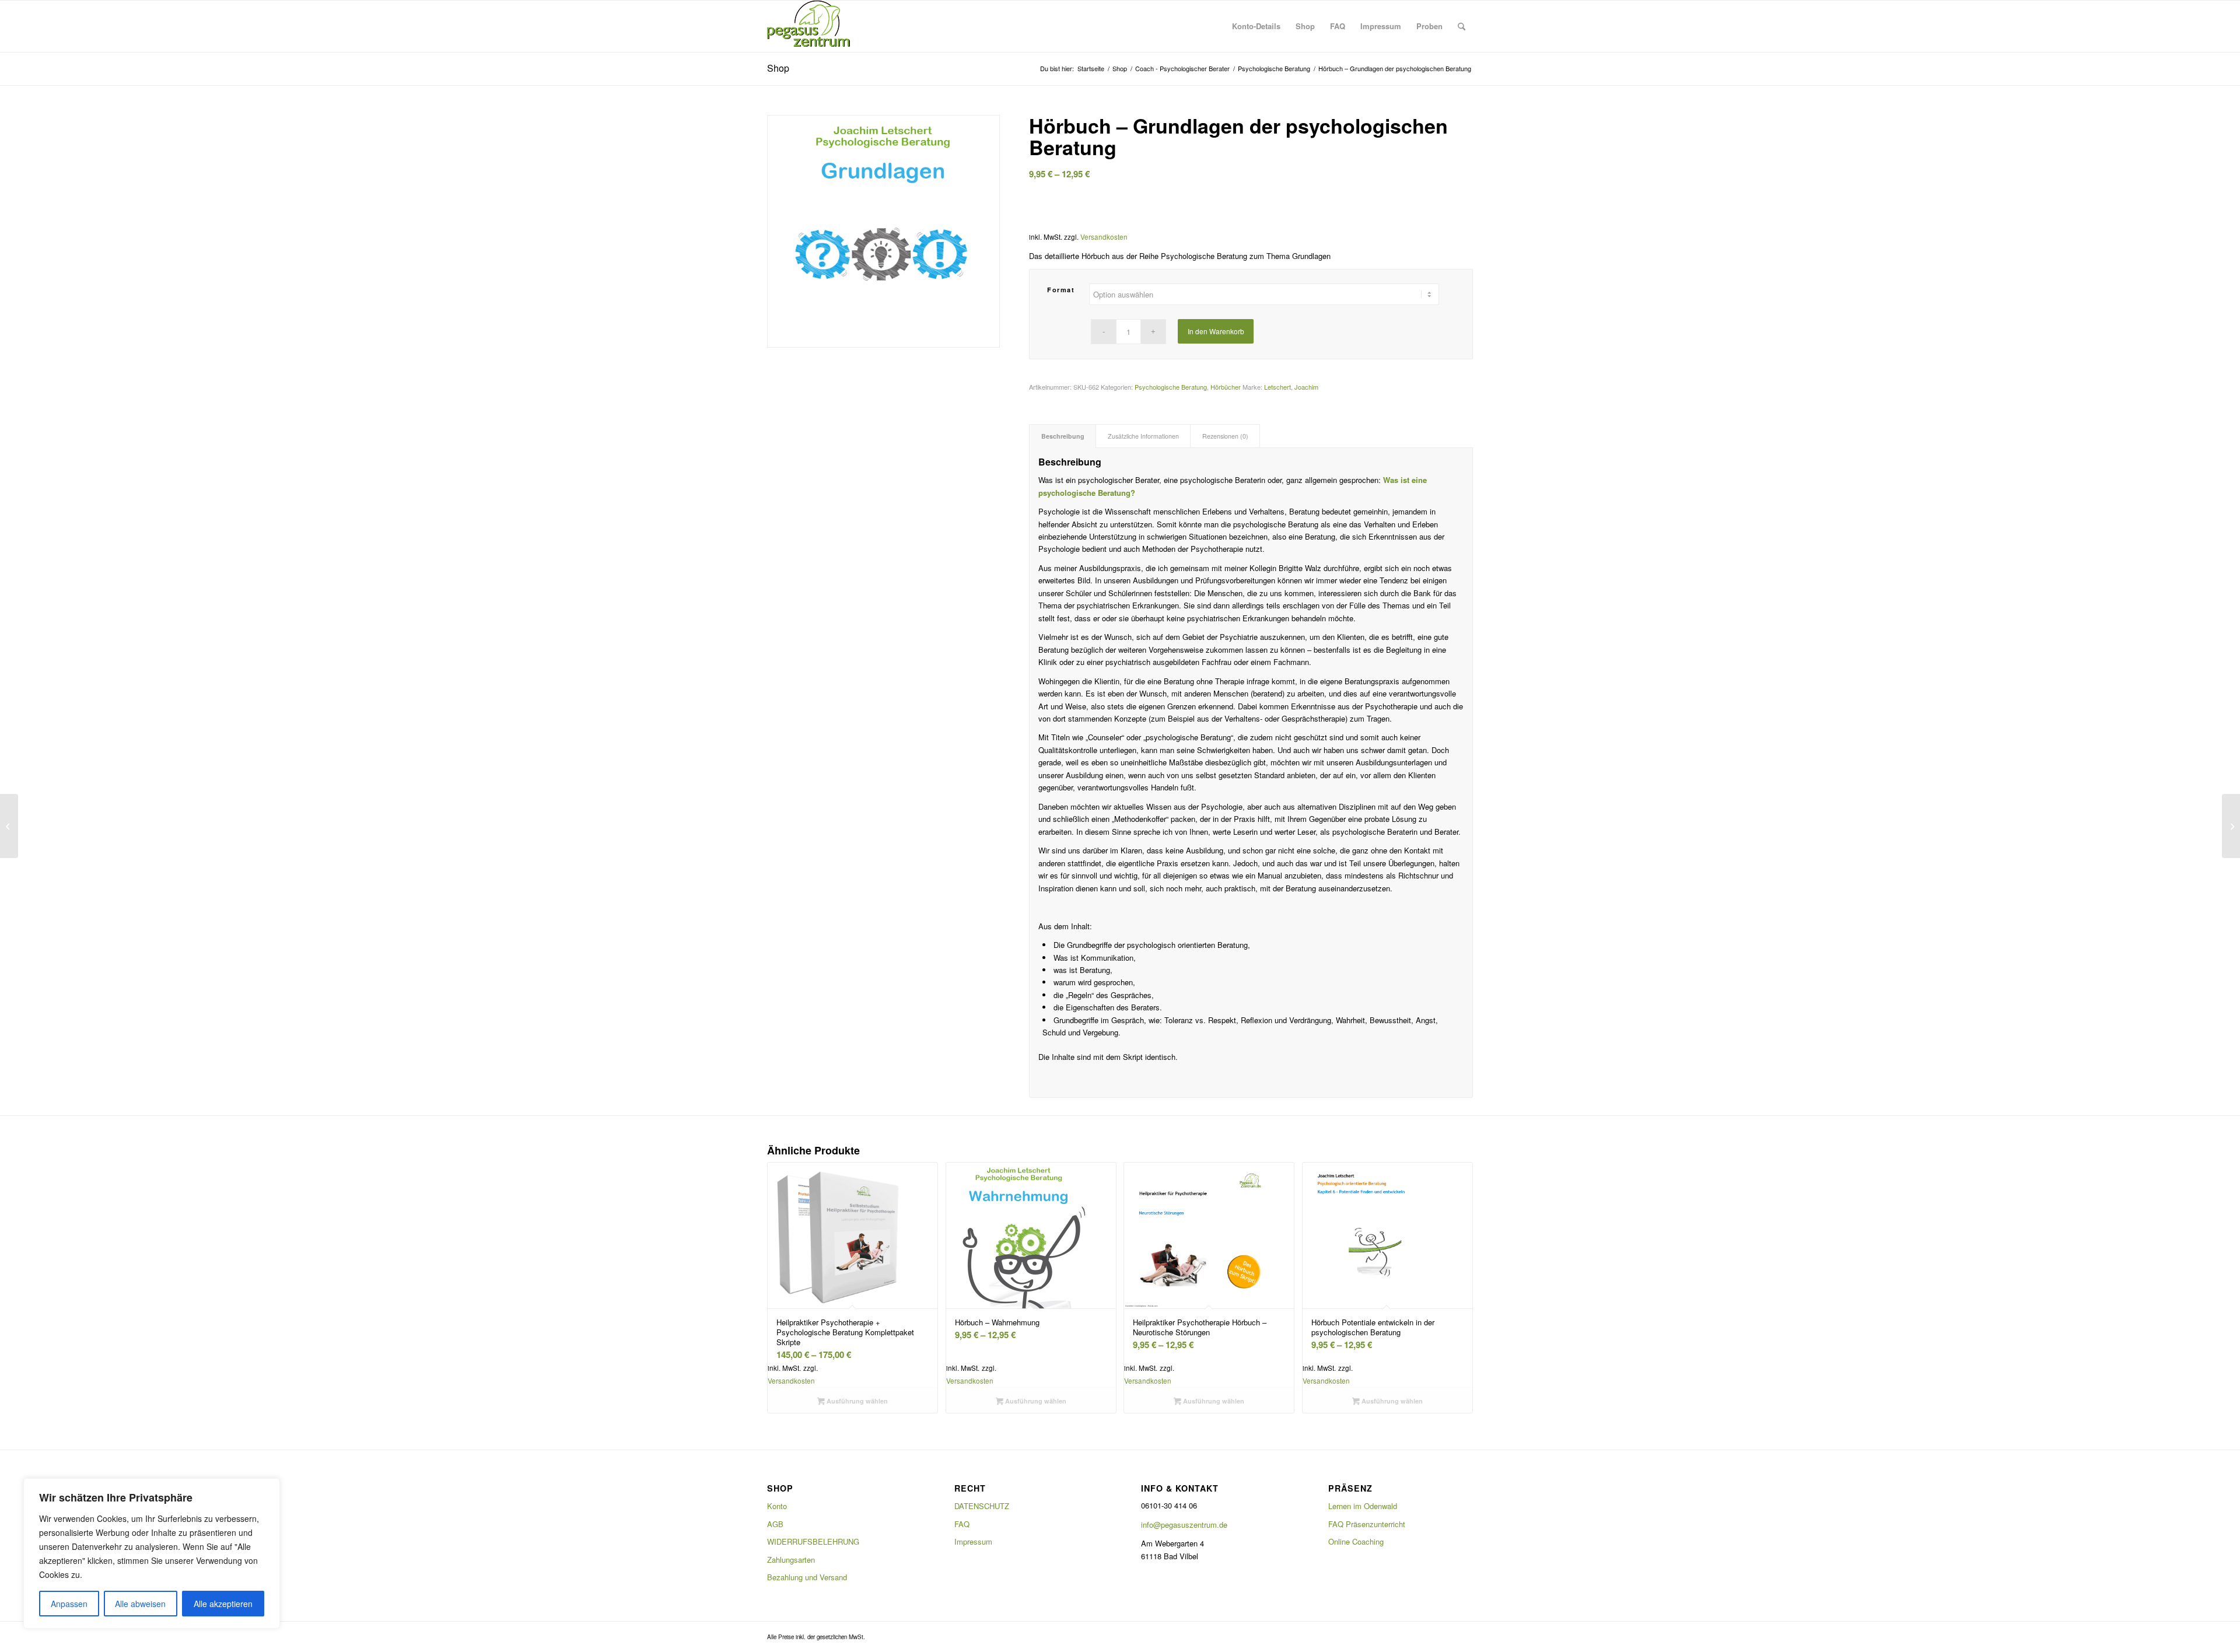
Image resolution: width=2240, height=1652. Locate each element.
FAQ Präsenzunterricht (1367, 1524)
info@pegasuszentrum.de (1184, 1525)
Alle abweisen (140, 1604)
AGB (775, 1524)
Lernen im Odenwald (1363, 1506)
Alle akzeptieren (223, 1604)
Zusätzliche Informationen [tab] (1143, 436)
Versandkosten (1104, 237)
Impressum (973, 1541)
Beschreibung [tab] (1063, 436)
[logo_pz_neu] (811, 26)
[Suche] (1462, 26)
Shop (778, 68)
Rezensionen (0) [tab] (1225, 436)
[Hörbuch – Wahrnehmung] (2231, 826)
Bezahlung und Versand (807, 1577)
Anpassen (69, 1604)
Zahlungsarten (791, 1560)
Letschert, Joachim (1291, 387)
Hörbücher (1226, 387)
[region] (152, 1553)
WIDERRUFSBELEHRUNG (813, 1541)
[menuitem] (1256, 26)
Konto (777, 1506)
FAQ (962, 1524)
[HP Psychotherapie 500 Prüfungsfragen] (9, 826)
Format (1061, 290)
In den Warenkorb (1216, 331)
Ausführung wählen (856, 1401)
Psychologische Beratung (1171, 387)
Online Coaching (1356, 1541)
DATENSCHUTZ (982, 1506)
